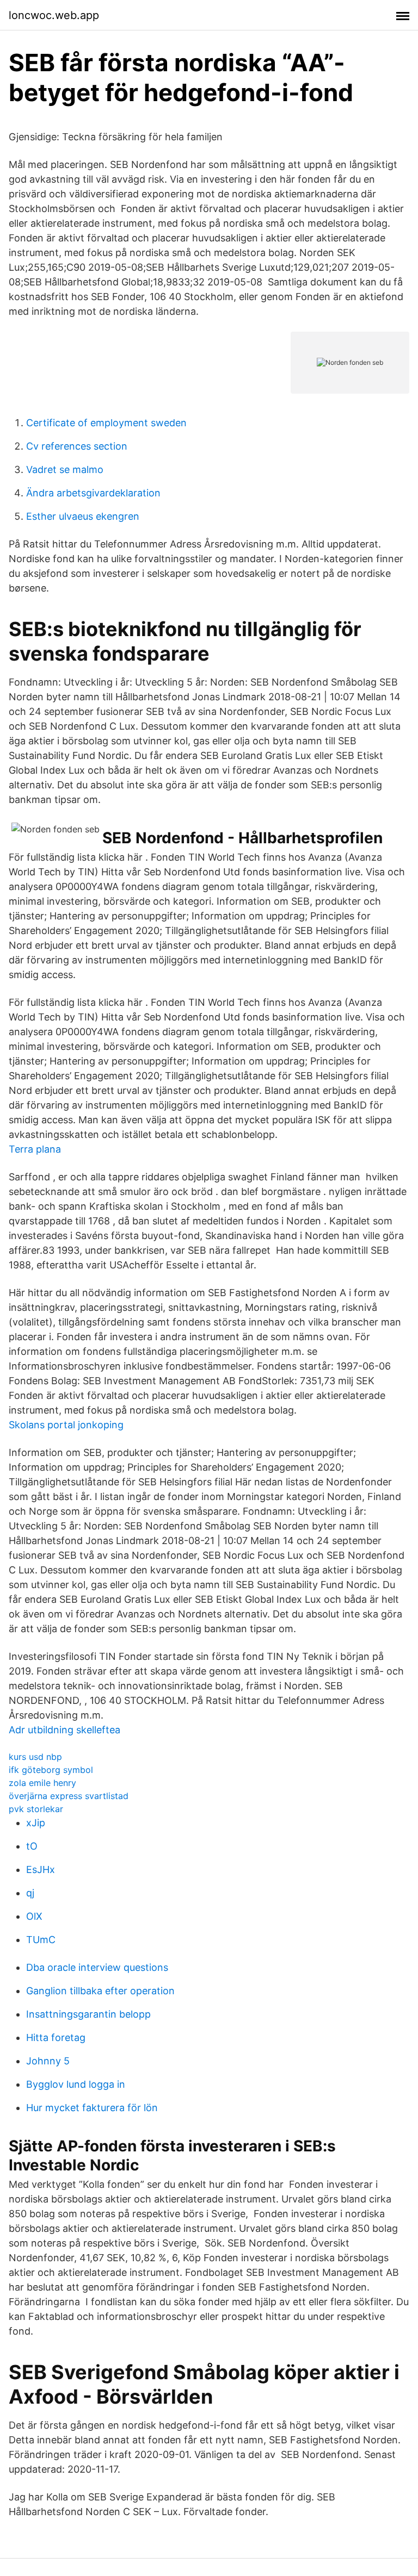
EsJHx (41, 1869)
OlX (34, 1916)
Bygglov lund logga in (76, 2084)
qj (30, 1893)
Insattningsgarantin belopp (88, 2014)
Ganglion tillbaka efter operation (100, 1991)
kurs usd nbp (35, 1757)
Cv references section (77, 446)
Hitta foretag (56, 2037)
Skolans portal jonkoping (66, 1425)
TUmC (41, 1940)
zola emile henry (42, 1783)
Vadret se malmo (65, 469)
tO (32, 1846)
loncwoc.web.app (54, 15)
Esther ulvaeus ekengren (83, 516)
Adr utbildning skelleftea (64, 1730)
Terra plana (35, 1149)
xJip (36, 1823)
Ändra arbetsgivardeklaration (93, 493)
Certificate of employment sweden (106, 423)
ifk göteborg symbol (51, 1770)
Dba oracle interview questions (97, 1967)
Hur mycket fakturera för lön (92, 2108)
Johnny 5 (48, 2061)
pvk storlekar (36, 1809)
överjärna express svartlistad (69, 1796)
